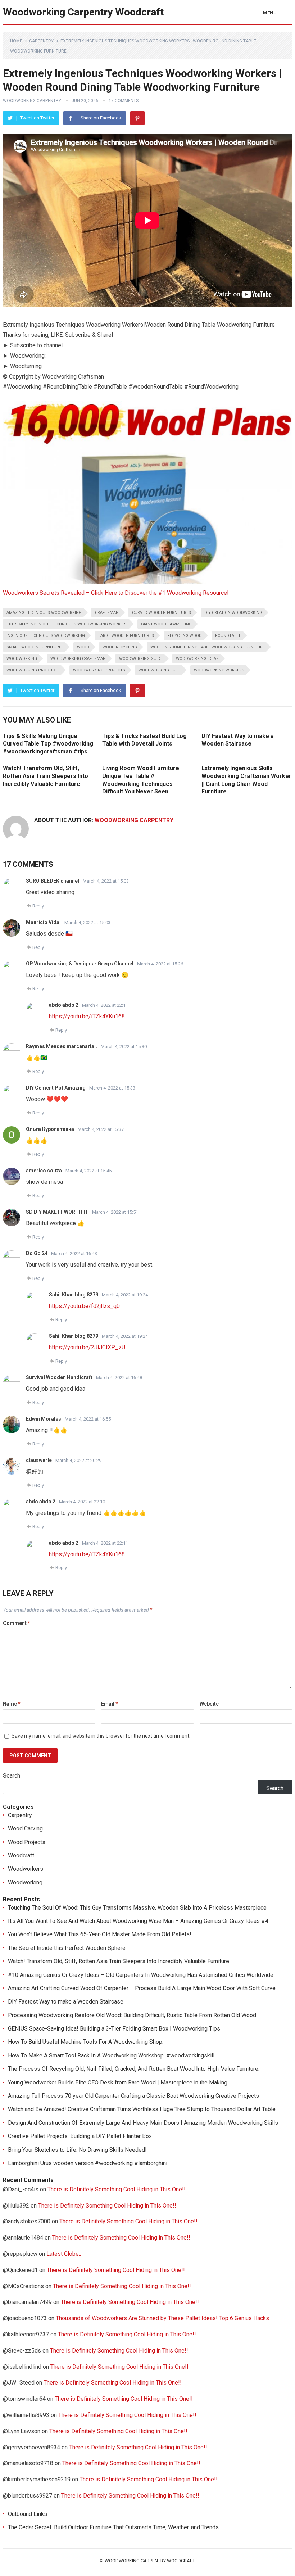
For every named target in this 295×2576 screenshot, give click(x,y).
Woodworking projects (99, 670)
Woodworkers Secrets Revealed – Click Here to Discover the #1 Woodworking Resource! (116, 593)
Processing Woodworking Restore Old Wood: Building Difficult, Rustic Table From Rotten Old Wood (132, 2015)
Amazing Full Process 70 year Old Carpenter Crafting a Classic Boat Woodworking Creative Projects (133, 2096)
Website (209, 1704)
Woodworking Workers (219, 670)
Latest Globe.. (64, 2254)
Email (110, 1704)
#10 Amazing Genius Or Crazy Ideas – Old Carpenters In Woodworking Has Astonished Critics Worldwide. (141, 1975)
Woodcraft (21, 1855)
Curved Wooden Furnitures (162, 613)
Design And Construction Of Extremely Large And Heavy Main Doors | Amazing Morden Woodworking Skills (143, 2123)
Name (12, 1704)
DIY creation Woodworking (233, 613)
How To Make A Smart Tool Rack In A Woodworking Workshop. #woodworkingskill (111, 2056)
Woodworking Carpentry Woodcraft (83, 12)
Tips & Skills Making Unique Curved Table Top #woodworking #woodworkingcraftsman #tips (48, 744)
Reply (38, 906)
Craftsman (107, 613)
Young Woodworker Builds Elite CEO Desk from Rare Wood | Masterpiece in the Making (118, 2082)
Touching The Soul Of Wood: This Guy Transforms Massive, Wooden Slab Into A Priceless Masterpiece (137, 1908)
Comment (17, 1623)
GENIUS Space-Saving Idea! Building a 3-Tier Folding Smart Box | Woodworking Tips (114, 2029)
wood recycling (120, 647)
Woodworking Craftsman (78, 659)
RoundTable (228, 636)
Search (12, 1776)
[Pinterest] (137, 118)
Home (16, 41)
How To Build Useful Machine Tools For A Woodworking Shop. (86, 2042)
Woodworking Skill (160, 670)
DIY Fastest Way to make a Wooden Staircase (66, 2002)
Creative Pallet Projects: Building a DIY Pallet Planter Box (80, 2136)
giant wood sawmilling (166, 624)
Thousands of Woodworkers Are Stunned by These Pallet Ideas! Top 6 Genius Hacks (162, 2318)
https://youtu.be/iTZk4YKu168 (87, 1016)
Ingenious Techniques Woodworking (46, 636)
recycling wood (185, 636)
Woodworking (22, 659)
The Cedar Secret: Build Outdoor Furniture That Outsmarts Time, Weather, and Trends (113, 2527)
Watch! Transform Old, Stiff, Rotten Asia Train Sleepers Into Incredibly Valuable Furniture (46, 776)
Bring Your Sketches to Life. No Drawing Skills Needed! (77, 2150)
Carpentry (41, 41)
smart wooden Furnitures (35, 647)
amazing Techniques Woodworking (44, 613)
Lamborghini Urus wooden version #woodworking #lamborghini (88, 2163)
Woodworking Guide (141, 659)
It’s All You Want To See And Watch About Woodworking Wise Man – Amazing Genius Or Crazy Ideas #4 (138, 1921)
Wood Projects (27, 1842)
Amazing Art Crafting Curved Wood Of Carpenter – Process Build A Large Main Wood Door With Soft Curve (142, 1988)
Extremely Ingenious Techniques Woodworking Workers (67, 624)
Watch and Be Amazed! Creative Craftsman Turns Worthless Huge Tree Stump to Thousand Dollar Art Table (142, 2109)
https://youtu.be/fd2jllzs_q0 (84, 1306)
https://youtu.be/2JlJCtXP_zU (87, 1347)
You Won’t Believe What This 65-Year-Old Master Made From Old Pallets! (100, 1934)
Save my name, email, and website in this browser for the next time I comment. (101, 1736)
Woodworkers (26, 1869)
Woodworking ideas (197, 659)
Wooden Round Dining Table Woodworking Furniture (208, 647)
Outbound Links (28, 2514)
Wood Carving (25, 1828)
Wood (83, 647)
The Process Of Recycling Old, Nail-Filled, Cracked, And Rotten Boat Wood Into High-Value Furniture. (134, 2069)
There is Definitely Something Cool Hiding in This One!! (117, 2189)
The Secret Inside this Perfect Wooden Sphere (67, 1948)
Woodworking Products (33, 670)
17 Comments (124, 101)
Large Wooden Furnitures (126, 636)
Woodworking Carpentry (32, 101)
